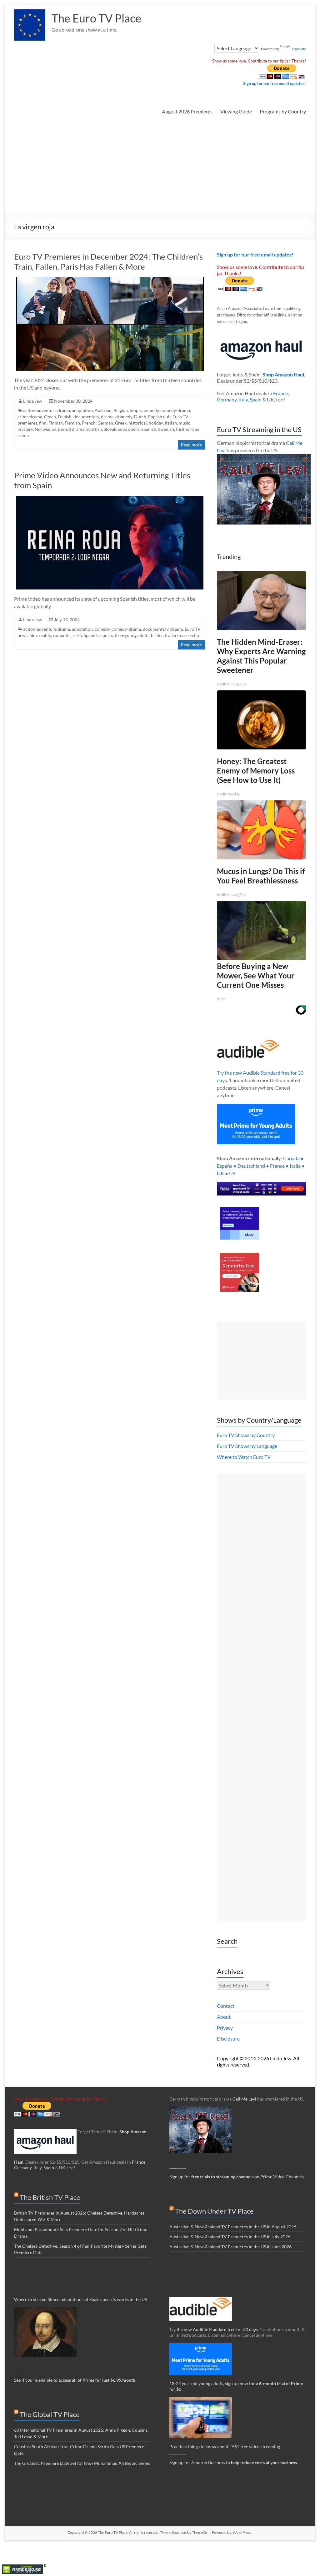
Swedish (166, 429)
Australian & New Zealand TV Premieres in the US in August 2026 (233, 2227)
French (89, 423)
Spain (256, 399)
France (280, 393)
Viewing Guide (236, 111)
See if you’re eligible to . (75, 2380)
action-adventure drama (47, 410)
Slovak (110, 429)
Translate (299, 49)
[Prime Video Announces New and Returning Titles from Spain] (110, 499)
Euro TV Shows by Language (247, 1446)
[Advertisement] (160, 168)
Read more (191, 445)
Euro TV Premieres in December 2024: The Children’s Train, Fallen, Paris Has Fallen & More (108, 261)
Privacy (225, 2028)
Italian (171, 423)
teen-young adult (131, 635)
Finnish (56, 423)
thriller (183, 429)
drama (107, 417)
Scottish (94, 429)
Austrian (103, 410)
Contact (226, 2006)
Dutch (140, 417)
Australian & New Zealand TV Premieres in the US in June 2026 (230, 2247)
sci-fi (77, 635)
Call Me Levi (244, 2099)
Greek (121, 423)
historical (138, 423)
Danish (65, 417)
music (185, 423)
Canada (291, 1158)
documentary (86, 417)
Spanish (149, 429)
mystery (25, 429)
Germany (227, 399)
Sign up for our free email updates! (275, 83)
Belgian (121, 410)
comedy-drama (175, 410)
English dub (159, 417)
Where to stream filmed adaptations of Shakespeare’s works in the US (80, 2299)
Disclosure (228, 2039)
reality (45, 635)
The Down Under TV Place (214, 2211)
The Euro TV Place (96, 18)
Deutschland (251, 1166)
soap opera (129, 429)
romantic (62, 635)
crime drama (30, 417)
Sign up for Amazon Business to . (234, 2462)
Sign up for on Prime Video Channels (237, 2177)
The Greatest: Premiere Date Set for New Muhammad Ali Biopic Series (82, 2463)
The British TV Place (50, 2197)
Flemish (72, 423)
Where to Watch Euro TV (244, 1457)
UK (270, 399)
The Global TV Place (50, 2414)
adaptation (82, 410)
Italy (243, 399)
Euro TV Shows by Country (246, 1435)
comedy (151, 410)
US (232, 1173)
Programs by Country (283, 111)
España (225, 1166)
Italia (295, 1166)
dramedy (124, 417)
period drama (71, 429)
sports (107, 635)
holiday (156, 423)
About (224, 2017)
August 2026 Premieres (187, 111)
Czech (50, 417)
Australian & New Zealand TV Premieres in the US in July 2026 (230, 2237)
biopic (136, 410)
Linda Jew (33, 401)
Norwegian (45, 429)
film (43, 423)
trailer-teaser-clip (182, 635)
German (105, 423)
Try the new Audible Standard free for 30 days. (214, 2329)
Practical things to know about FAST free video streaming (225, 2447)
